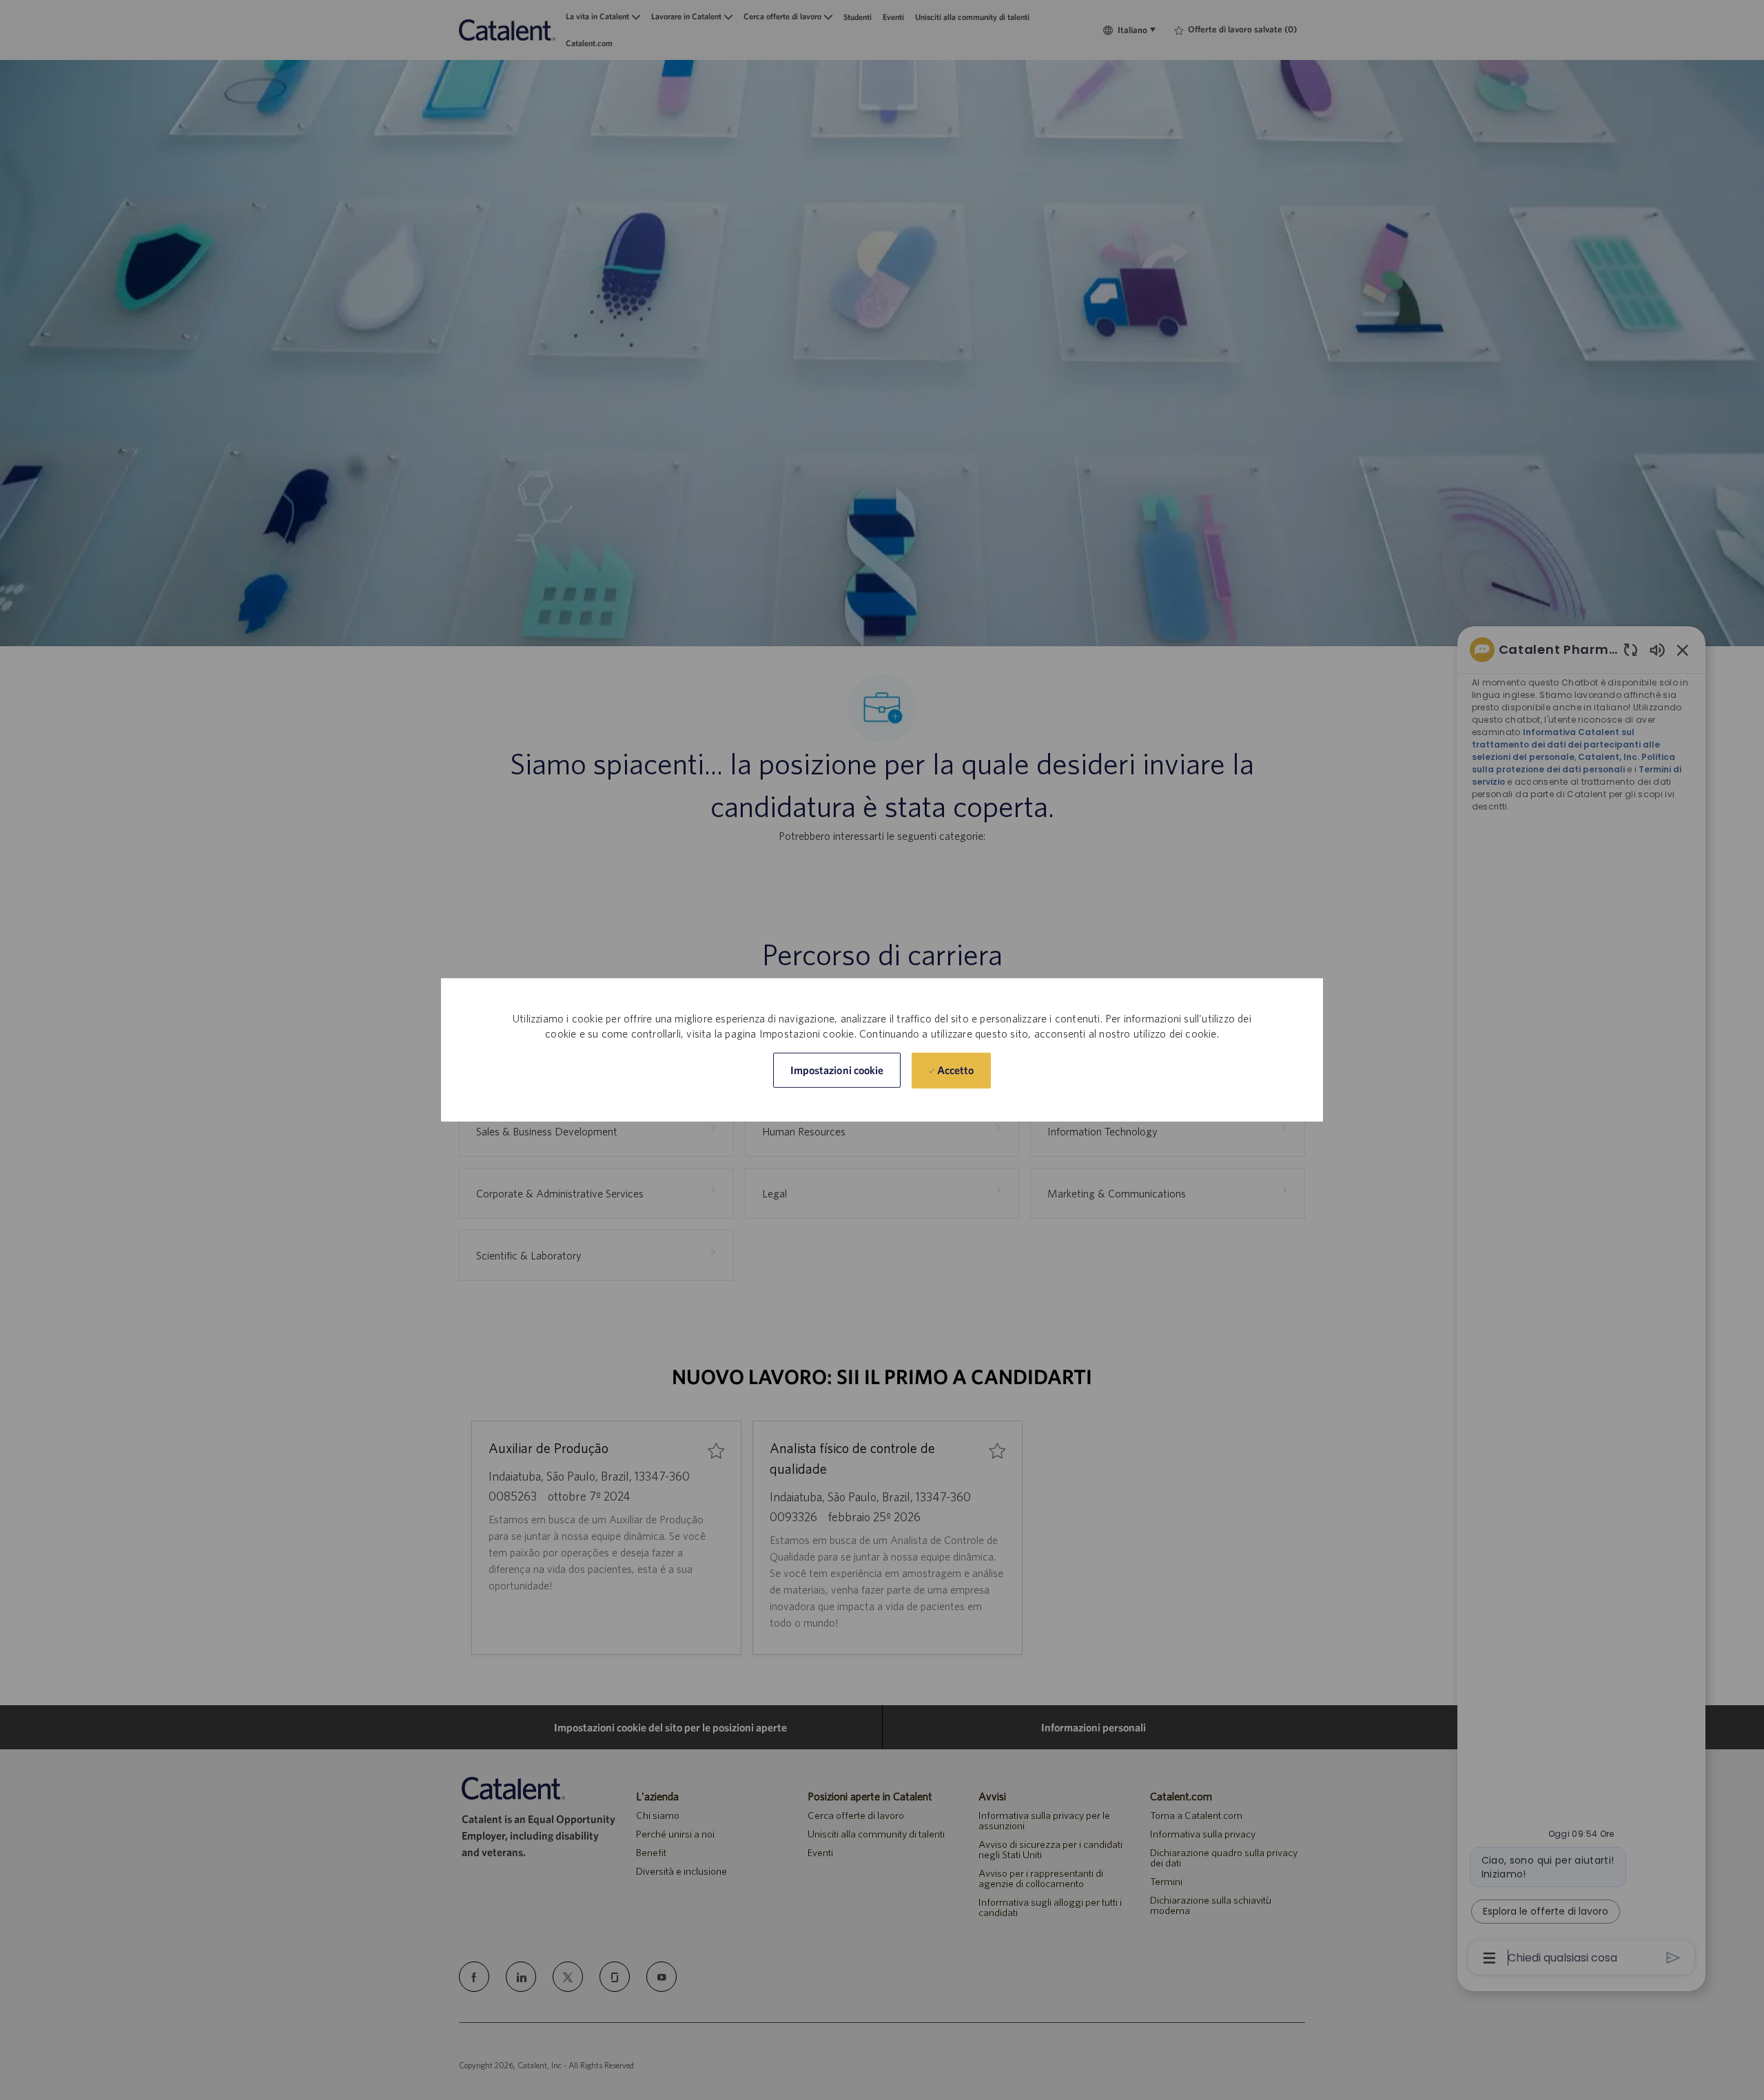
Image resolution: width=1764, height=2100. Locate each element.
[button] (837, 1070)
